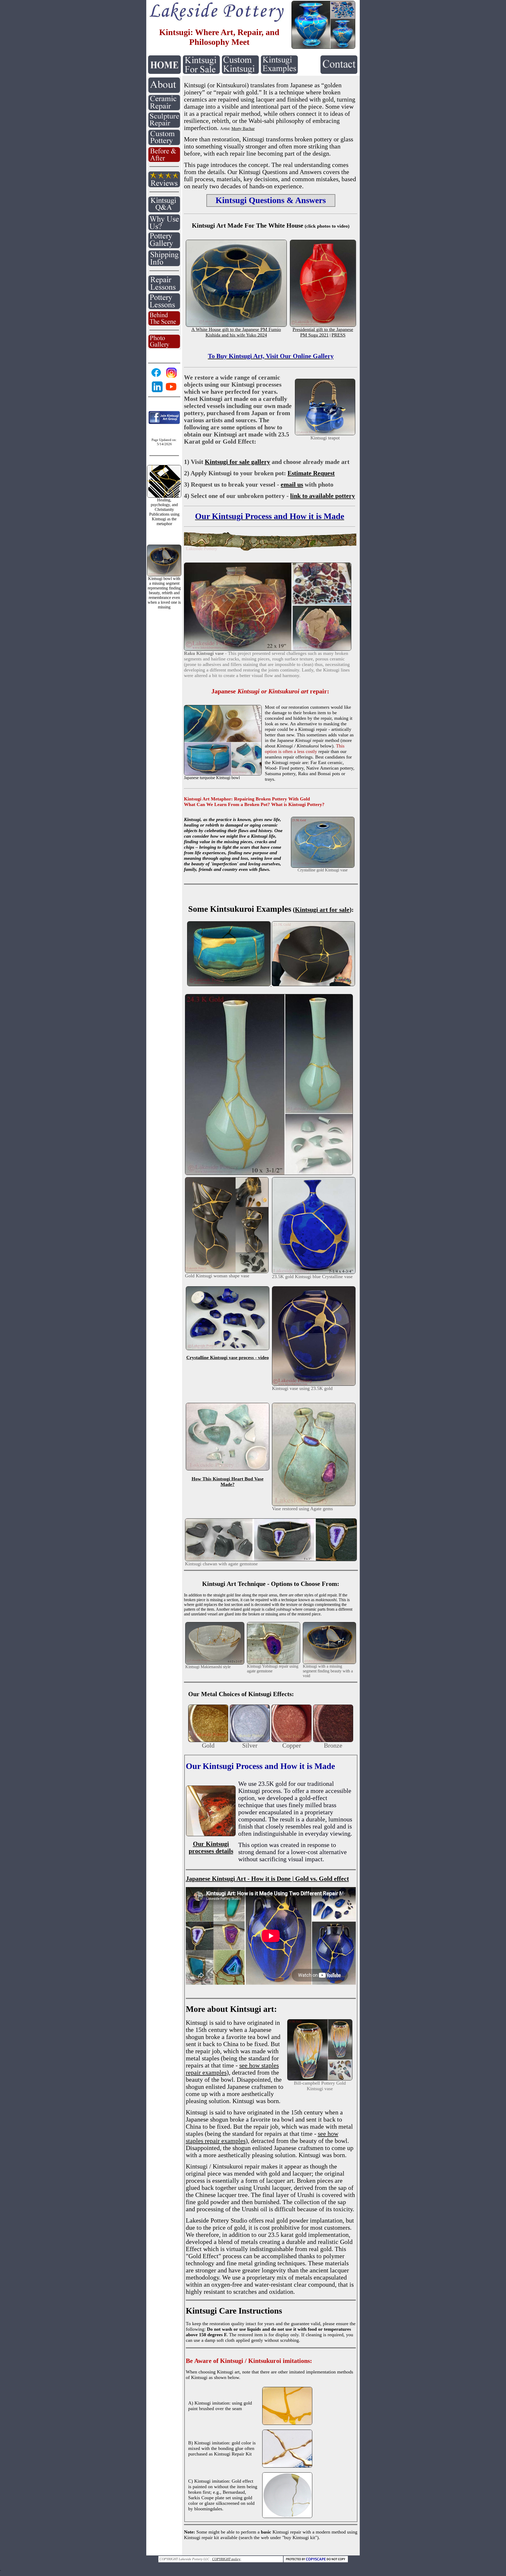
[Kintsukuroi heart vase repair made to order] (228, 1406)
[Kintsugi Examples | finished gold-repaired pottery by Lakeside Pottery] (279, 72)
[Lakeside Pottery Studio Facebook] (156, 376)
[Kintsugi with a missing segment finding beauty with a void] (329, 1663)
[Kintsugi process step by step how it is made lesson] (211, 1788)
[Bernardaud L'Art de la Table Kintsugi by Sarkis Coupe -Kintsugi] (287, 2517)
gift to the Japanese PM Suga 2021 (327, 332)
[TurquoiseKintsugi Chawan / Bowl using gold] (229, 985)
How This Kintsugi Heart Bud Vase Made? (228, 1482)
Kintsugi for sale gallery (237, 462)
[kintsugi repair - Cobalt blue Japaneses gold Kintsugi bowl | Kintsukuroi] (323, 47)
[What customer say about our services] (164, 186)
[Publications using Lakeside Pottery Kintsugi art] (164, 496)
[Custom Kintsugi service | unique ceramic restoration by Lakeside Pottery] (240, 72)
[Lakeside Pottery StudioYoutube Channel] (171, 391)
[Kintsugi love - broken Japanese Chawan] (313, 985)
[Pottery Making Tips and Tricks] (164, 308)
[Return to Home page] (164, 72)
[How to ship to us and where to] (164, 265)
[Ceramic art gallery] (164, 247)
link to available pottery (323, 496)
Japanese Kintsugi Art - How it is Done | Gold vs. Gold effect (267, 1879)
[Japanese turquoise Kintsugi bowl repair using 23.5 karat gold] (223, 774)
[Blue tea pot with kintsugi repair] (325, 434)
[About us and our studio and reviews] (164, 91)
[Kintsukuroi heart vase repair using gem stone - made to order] (314, 1505)
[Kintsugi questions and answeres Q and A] (164, 211)
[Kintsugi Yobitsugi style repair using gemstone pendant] (274, 1663)
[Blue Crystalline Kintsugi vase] (228, 1349)
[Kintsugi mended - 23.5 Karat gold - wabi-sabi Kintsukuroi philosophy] (314, 1272)
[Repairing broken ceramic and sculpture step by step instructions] (164, 290)
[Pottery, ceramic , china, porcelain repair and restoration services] (164, 109)
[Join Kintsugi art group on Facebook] (164, 423)
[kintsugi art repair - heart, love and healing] (323, 866)
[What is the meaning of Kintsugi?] (270, 550)
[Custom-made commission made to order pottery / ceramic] (164, 144)
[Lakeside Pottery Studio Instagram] (171, 378)
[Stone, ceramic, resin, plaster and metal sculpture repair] (164, 126)
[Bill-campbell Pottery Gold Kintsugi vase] (320, 2079)
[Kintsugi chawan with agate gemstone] (271, 1560)
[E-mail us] (339, 72)
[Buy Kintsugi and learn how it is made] (216, 20)
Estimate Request (311, 473)
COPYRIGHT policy (226, 2559)
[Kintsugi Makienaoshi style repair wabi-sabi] (215, 1663)
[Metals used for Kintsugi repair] (208, 1741)
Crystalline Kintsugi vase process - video (228, 1357)
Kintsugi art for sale (322, 910)
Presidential (304, 329)
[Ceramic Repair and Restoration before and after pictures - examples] (164, 160)
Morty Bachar (243, 129)
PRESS (339, 335)
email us (292, 485)
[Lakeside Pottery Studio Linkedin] (157, 392)
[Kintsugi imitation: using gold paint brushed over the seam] (287, 2423)
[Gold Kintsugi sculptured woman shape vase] (227, 1272)
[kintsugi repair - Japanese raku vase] (268, 649)
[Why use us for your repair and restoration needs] (164, 229)
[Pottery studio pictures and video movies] (164, 347)
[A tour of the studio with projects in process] (164, 324)
